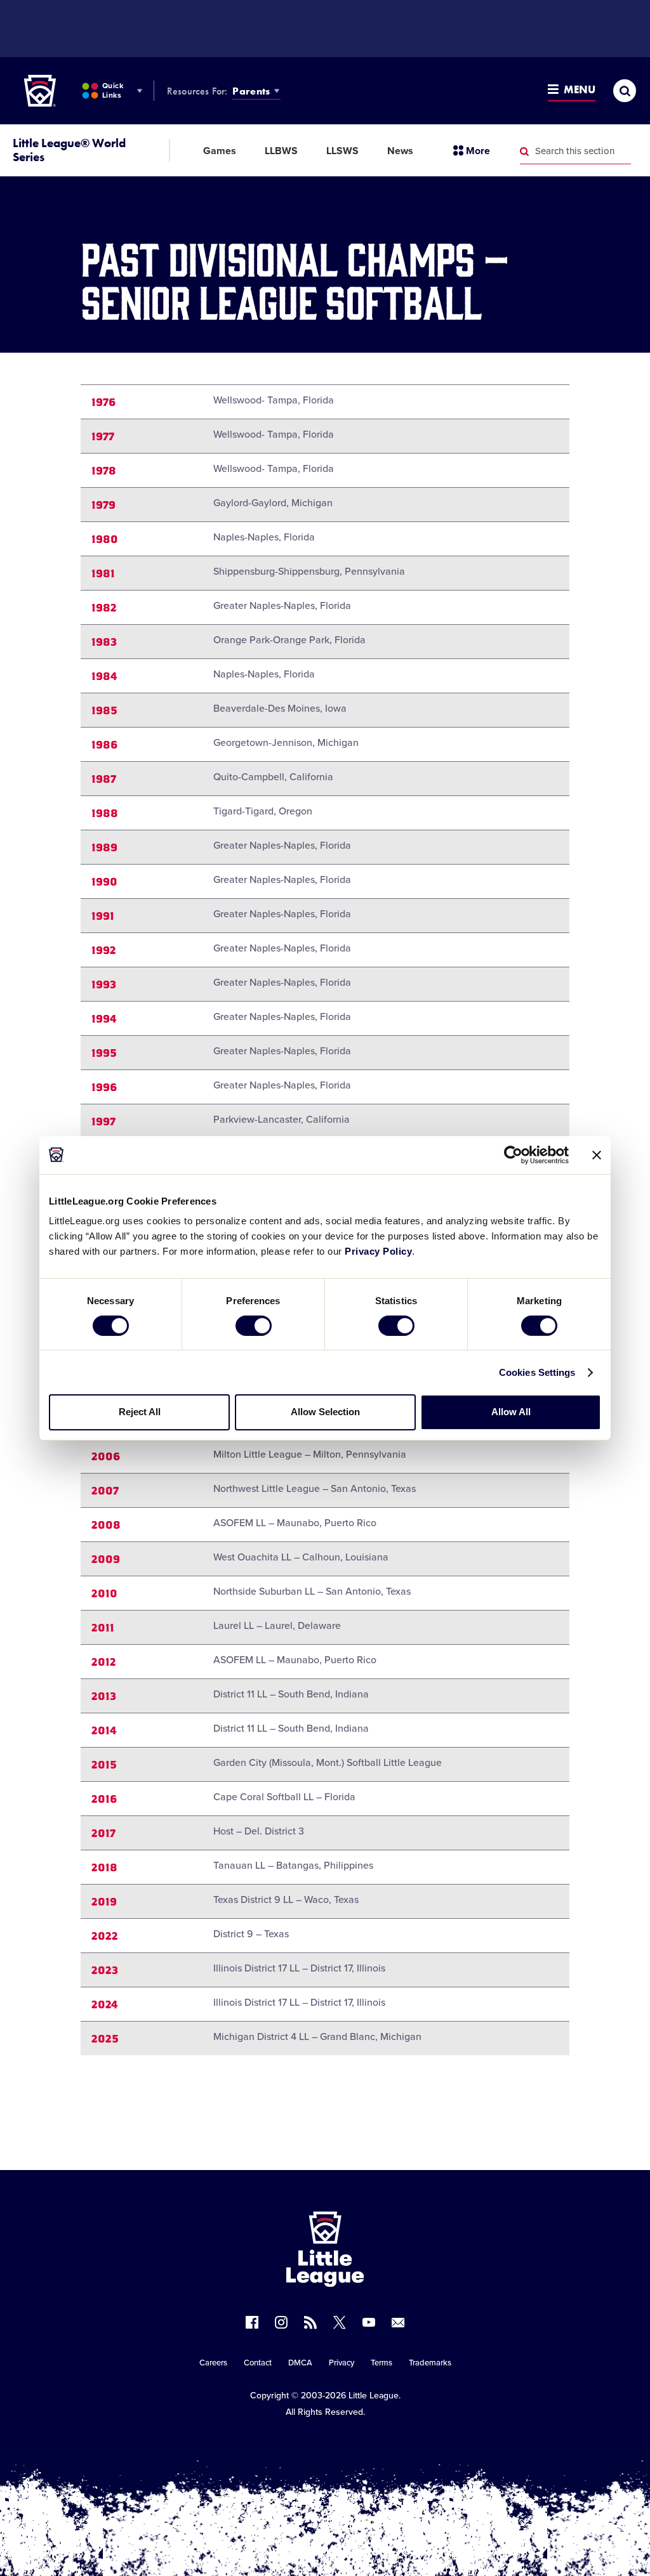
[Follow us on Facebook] (252, 2322)
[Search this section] (524, 152)
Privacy (342, 2363)
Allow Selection (325, 1412)
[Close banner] (597, 1154)
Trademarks (430, 2363)
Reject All (140, 1412)
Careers (213, 2363)
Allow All (511, 1412)
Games (220, 151)
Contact (258, 2363)
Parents (251, 91)
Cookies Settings (537, 1372)
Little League (374, 2396)
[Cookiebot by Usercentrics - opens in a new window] (513, 1154)
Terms (381, 2363)
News (400, 151)
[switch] (254, 1326)
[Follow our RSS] (310, 2322)
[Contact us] (398, 2322)
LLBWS (281, 151)
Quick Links (113, 90)
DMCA (300, 2363)
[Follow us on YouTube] (369, 2322)
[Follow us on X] (340, 2322)
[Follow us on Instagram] (281, 2322)
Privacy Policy (378, 1251)
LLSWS (342, 151)
